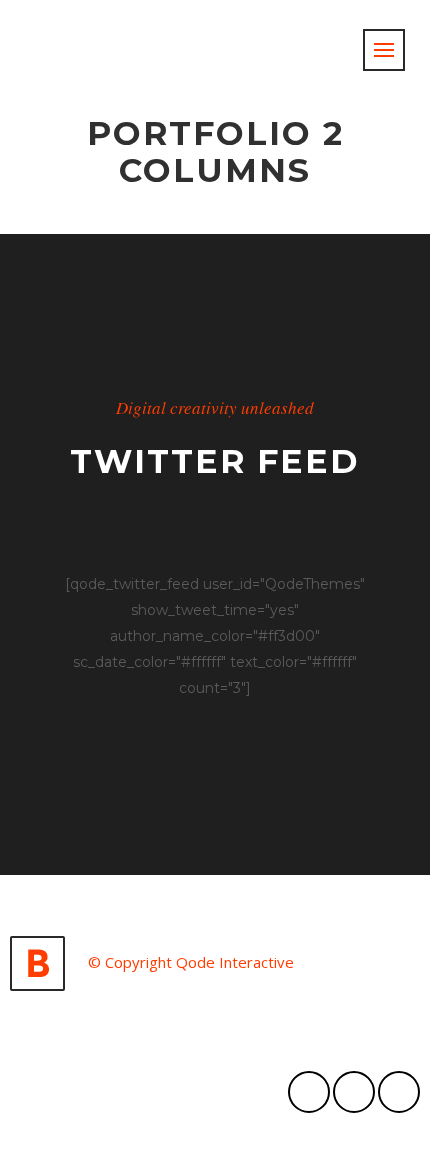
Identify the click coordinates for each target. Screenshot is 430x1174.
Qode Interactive (235, 962)
